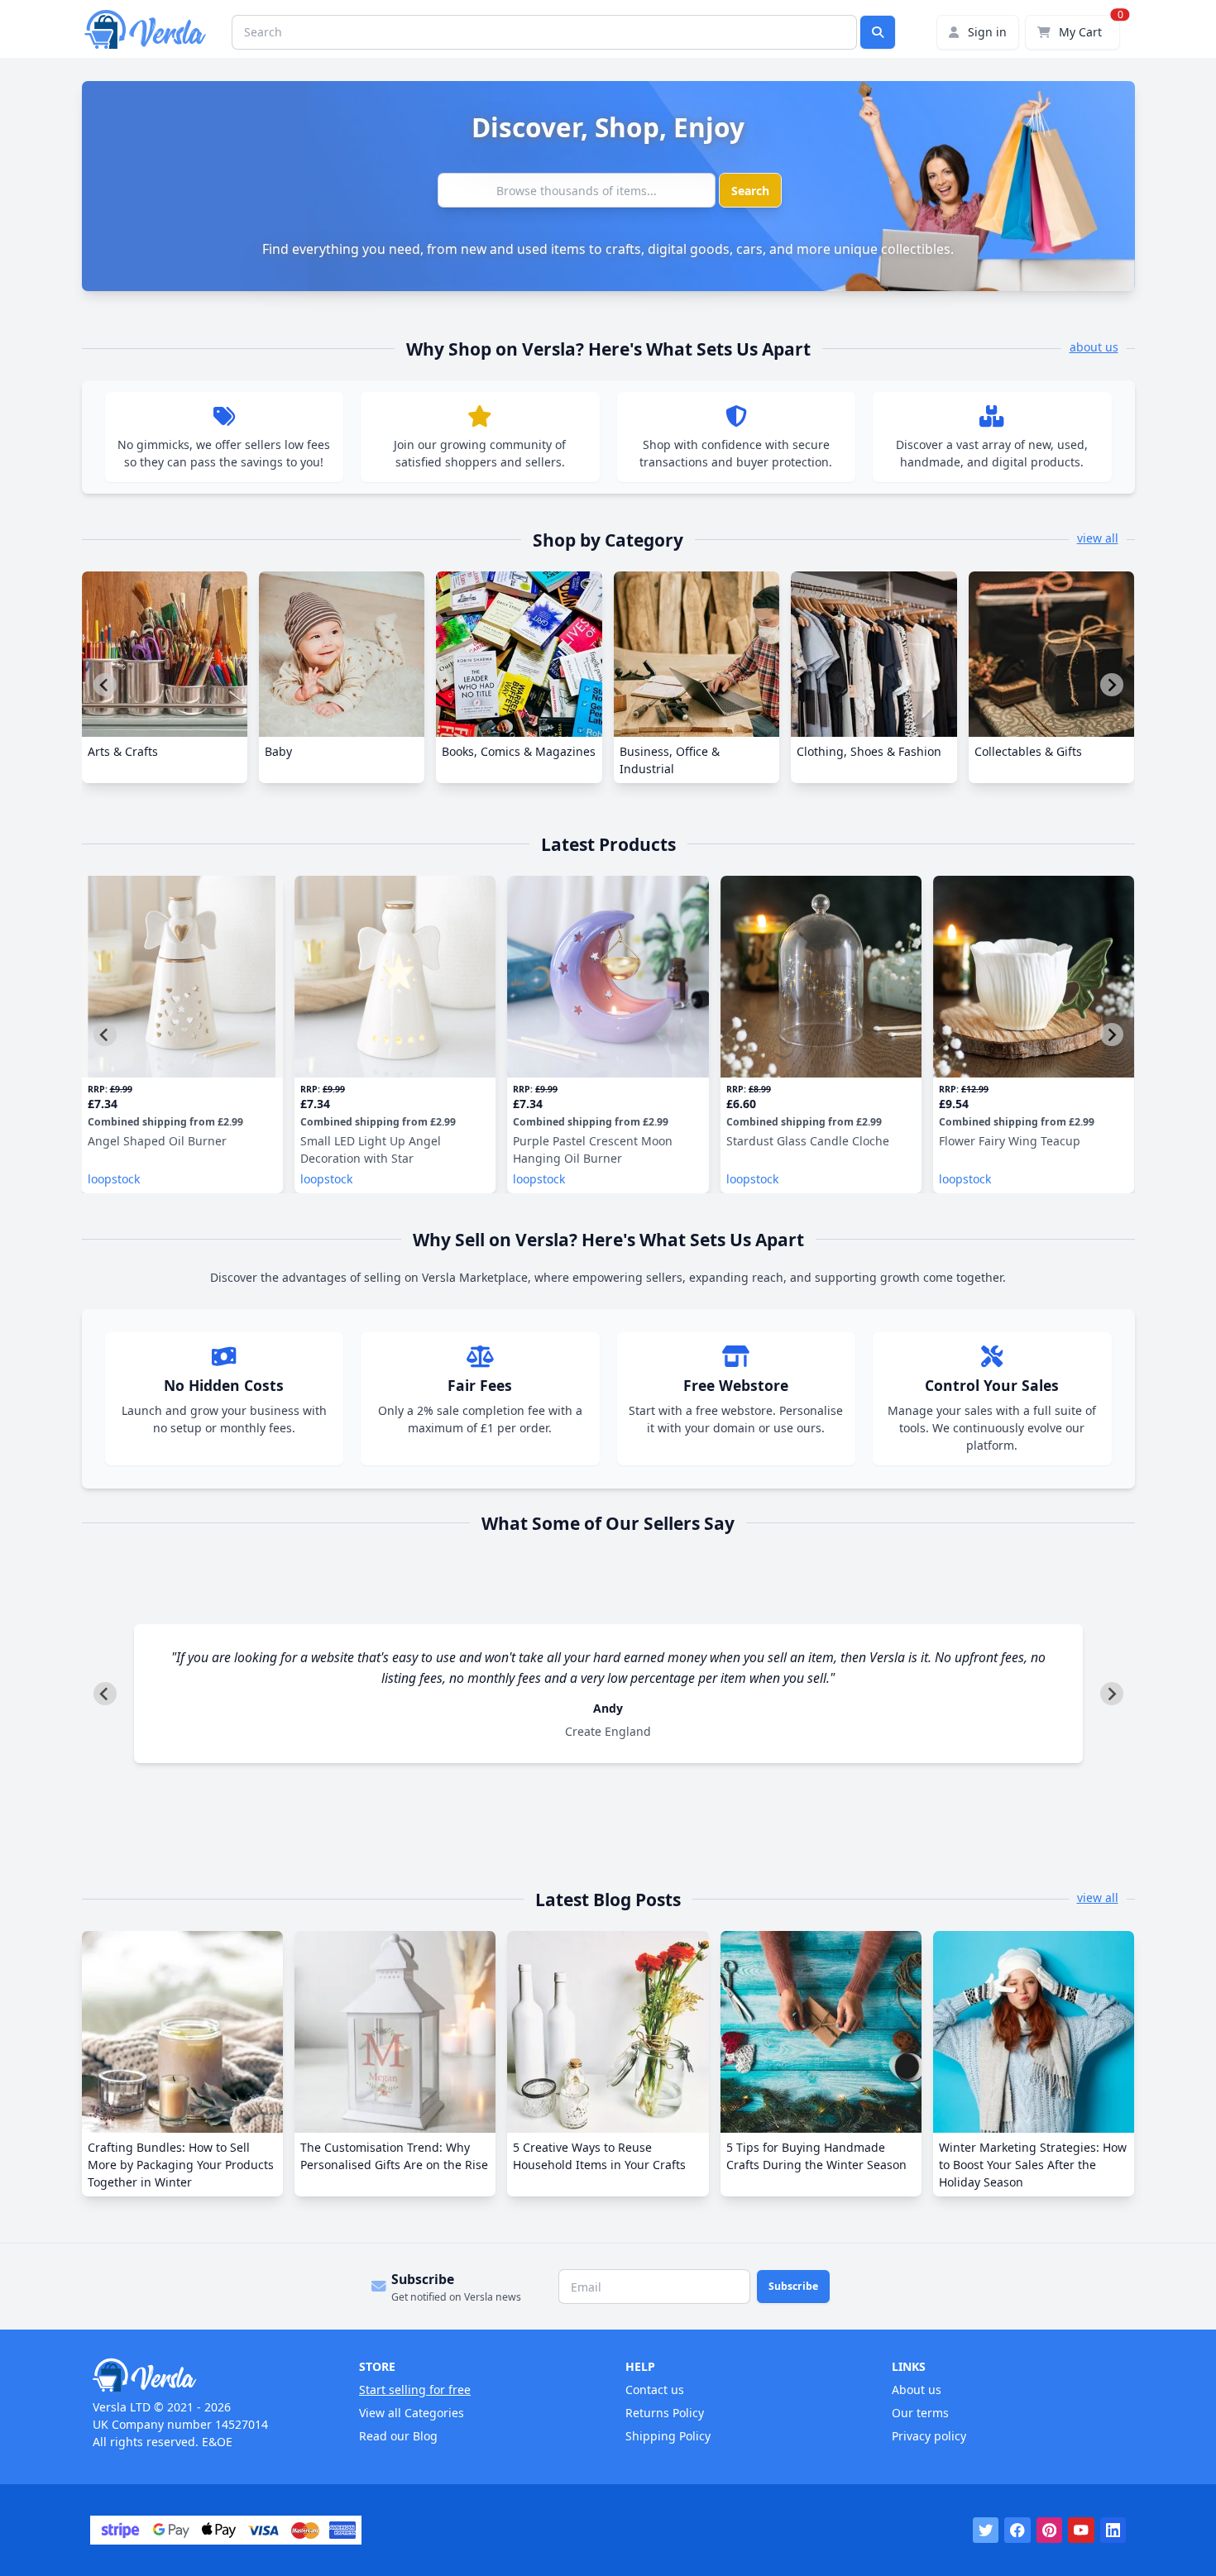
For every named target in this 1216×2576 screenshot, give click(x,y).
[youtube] (1081, 2531)
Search (750, 191)
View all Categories (412, 2413)
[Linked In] (1113, 2531)
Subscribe (793, 2286)
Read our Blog (398, 2436)
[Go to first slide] (1112, 685)
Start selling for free (415, 2390)
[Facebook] (1017, 2531)
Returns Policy (665, 2413)
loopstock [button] (114, 1179)
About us (917, 2390)
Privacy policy (929, 2436)
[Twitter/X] (986, 2531)
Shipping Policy (668, 2436)
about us (1094, 347)
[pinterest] (1050, 2531)
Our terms (920, 2413)
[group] (165, 677)
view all (1098, 538)
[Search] (878, 32)
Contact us (655, 2390)
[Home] (208, 2375)
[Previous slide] (105, 685)
